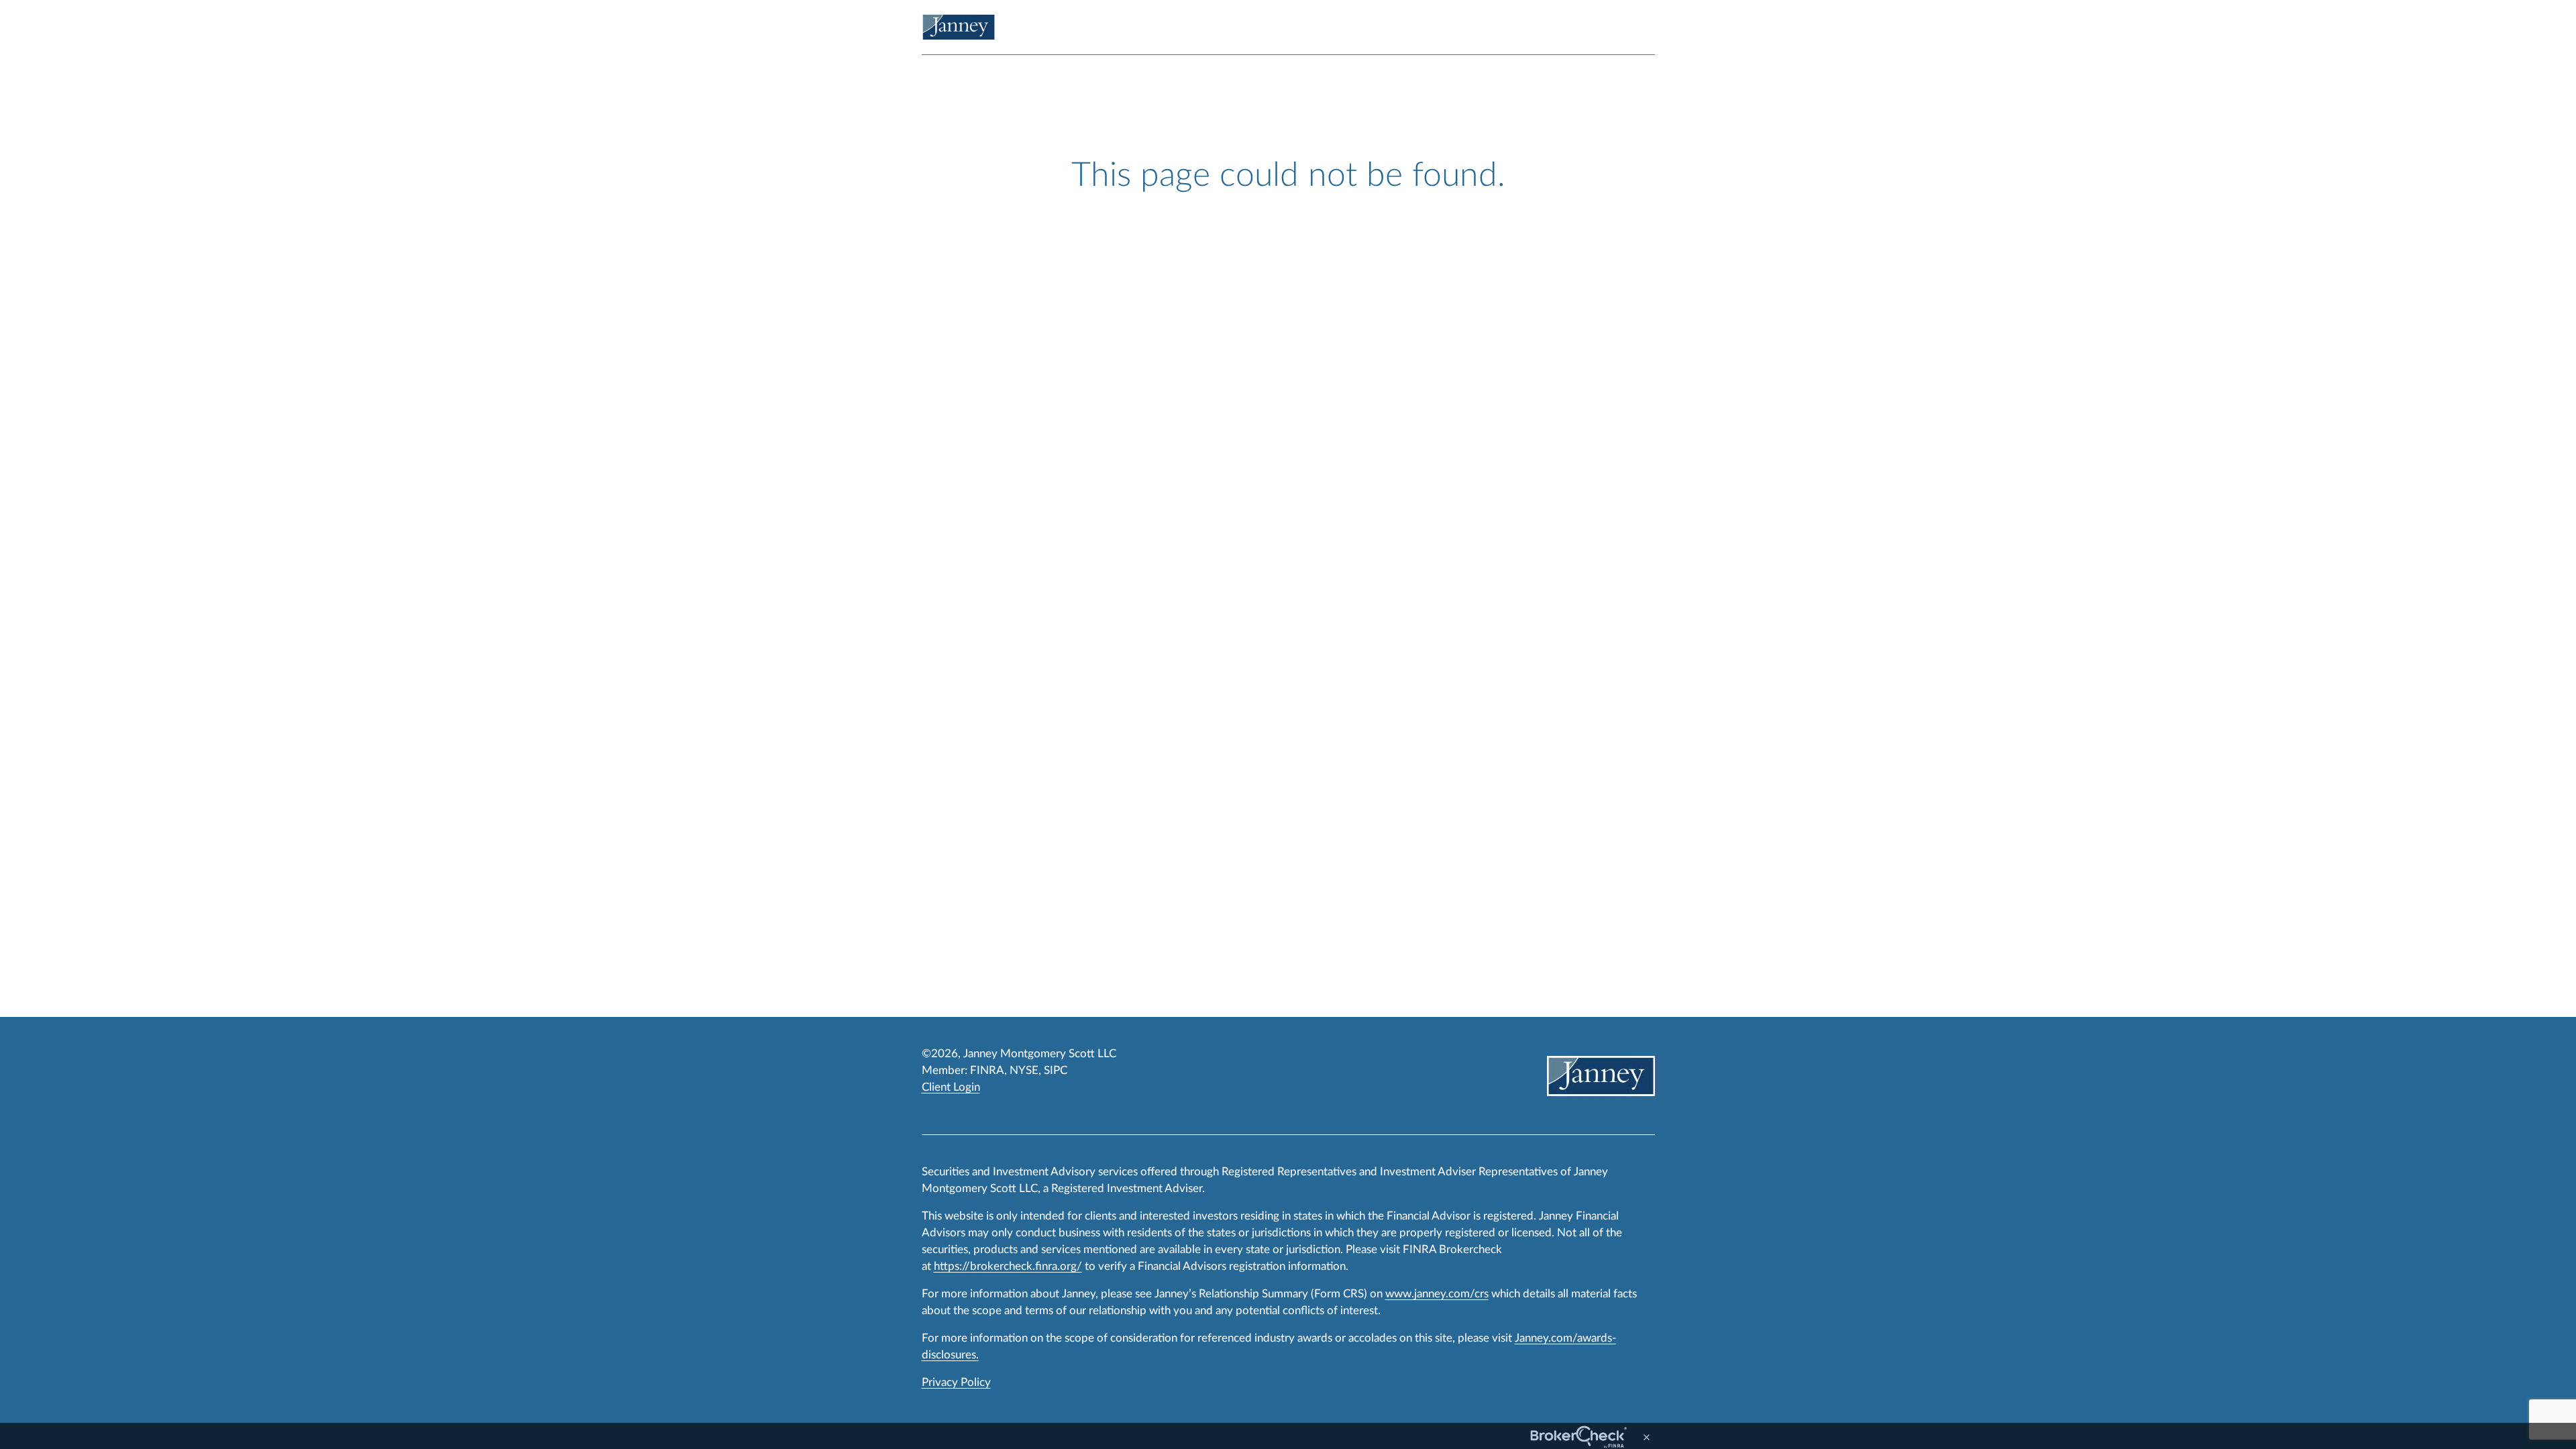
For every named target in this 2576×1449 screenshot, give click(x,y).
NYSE (1024, 1070)
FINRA (987, 1070)
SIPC (1056, 1070)
